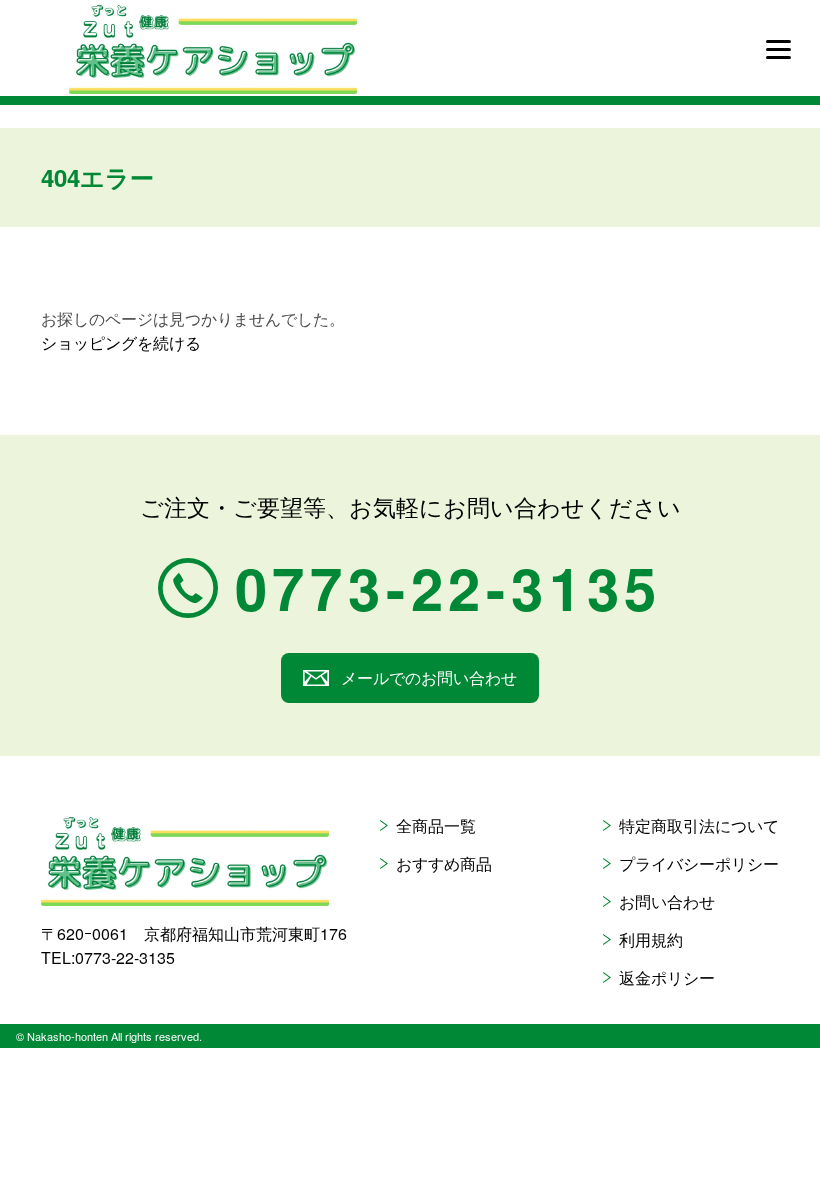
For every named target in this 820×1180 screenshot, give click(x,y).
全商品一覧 (436, 825)
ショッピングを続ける (121, 342)
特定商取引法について (699, 825)
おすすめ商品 (444, 863)
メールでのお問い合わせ (429, 677)
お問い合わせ (667, 901)
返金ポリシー (667, 977)
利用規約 (651, 939)
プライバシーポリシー (699, 863)
